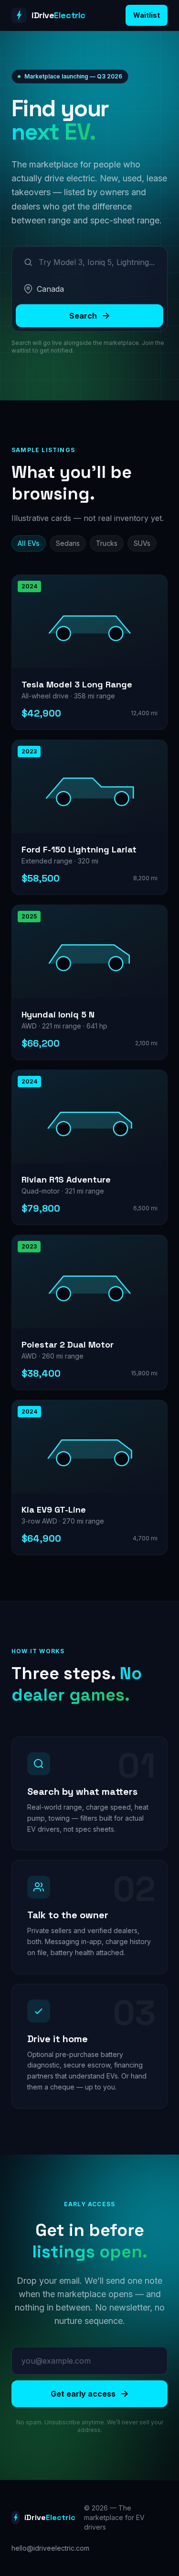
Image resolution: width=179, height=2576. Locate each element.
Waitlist (147, 15)
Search (83, 316)
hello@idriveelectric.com (50, 2548)
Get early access (83, 2394)
